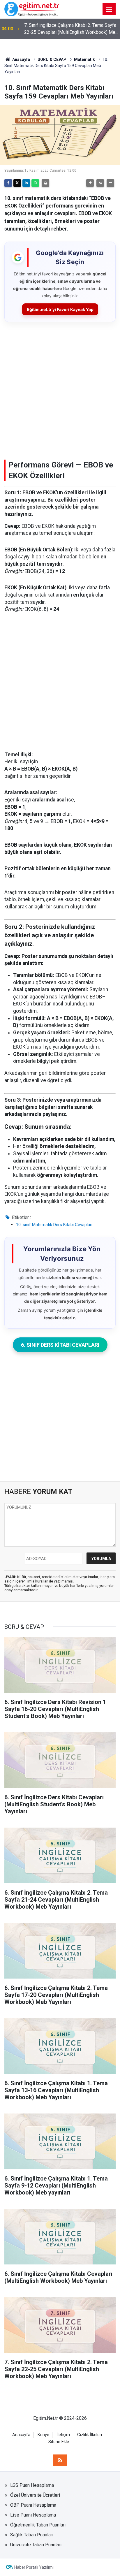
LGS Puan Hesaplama (32, 2485)
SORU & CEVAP (52, 59)
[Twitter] (17, 183)
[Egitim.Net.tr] (32, 9)
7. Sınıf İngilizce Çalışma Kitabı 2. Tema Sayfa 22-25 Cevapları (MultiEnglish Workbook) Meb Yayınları (71, 29)
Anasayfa (21, 59)
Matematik (84, 59)
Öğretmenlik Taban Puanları (38, 2525)
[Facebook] (8, 183)
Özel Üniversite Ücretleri (35, 2495)
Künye (43, 2435)
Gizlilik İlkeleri (90, 2435)
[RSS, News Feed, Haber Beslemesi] (60, 2460)
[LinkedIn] (26, 183)
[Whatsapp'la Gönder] (35, 183)
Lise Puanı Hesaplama (33, 2515)
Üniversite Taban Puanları (36, 2545)
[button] (90, 183)
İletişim (63, 2435)
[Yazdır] (45, 183)
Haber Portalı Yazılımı (34, 2567)
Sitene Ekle (59, 2442)
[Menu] (109, 9)
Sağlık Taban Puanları (32, 2535)
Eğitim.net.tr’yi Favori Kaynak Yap (60, 309)
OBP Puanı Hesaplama (33, 2505)
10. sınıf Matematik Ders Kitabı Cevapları (54, 1225)
